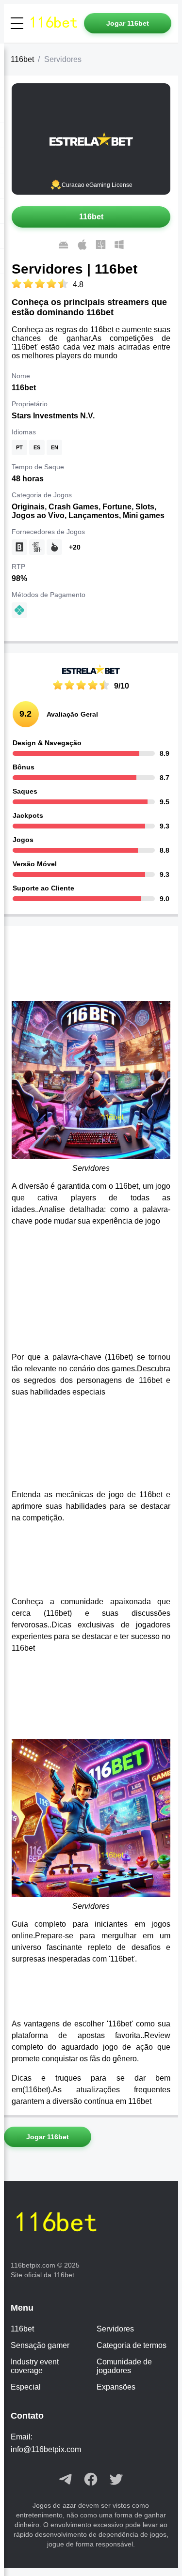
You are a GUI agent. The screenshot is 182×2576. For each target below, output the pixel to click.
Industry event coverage (35, 2366)
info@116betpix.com (46, 2449)
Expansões (116, 2387)
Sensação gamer (40, 2345)
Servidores (115, 2329)
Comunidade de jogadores (124, 2366)
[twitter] (116, 2480)
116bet (22, 59)
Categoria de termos (132, 2345)
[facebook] (91, 2480)
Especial (26, 2387)
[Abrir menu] (17, 23)
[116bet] (55, 23)
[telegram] (66, 2480)
